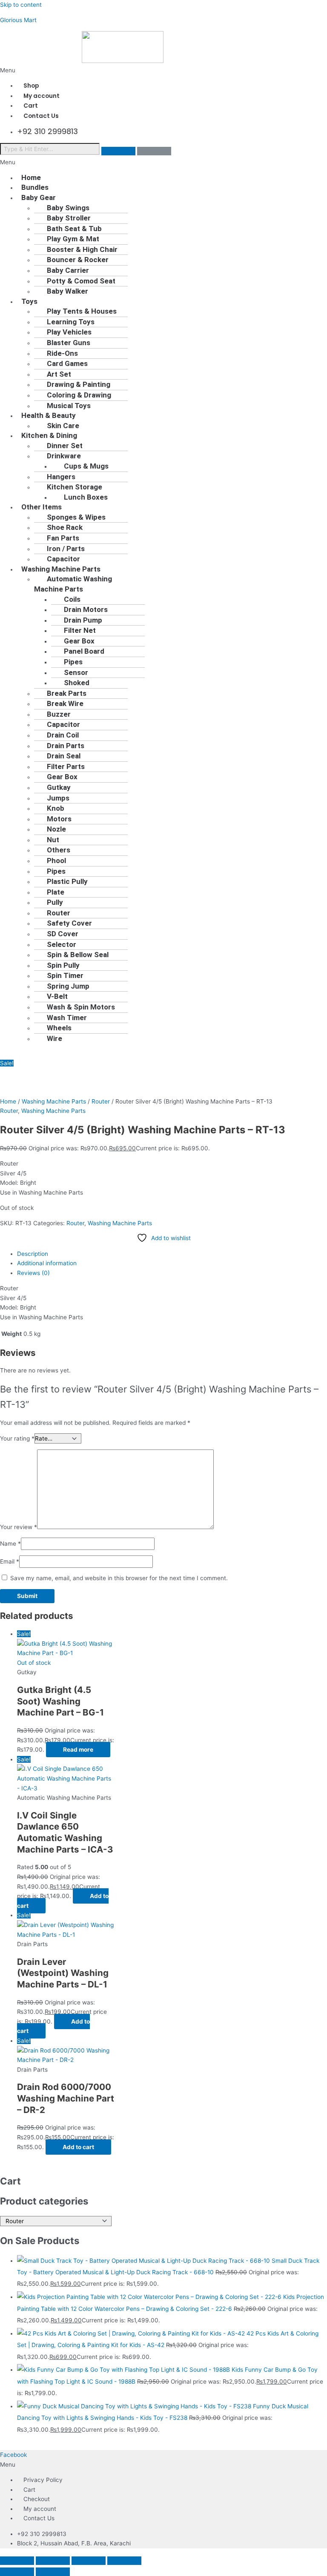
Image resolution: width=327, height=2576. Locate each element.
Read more (78, 1750)
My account (40, 2509)
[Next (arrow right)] (53, 2572)
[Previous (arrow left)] (17, 2572)
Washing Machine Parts (54, 1101)
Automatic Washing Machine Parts (73, 584)
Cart (29, 2490)
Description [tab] (33, 1254)
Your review (19, 1527)
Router (101, 1101)
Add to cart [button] (78, 2147)
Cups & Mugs (86, 466)
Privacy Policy (43, 2480)
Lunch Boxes (86, 497)
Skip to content (21, 5)
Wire (54, 1038)
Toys (29, 301)
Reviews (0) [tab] (33, 1273)
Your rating (17, 1438)
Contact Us (41, 116)
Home (8, 1101)
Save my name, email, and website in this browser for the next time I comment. (119, 1578)
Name (10, 1544)
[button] (163, 70)
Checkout (37, 2499)
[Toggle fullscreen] (53, 2561)
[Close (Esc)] (124, 2561)
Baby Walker (67, 291)
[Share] (89, 2561)
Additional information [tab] (47, 1263)
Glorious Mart (18, 20)
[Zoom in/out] (17, 2561)
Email (10, 1561)
